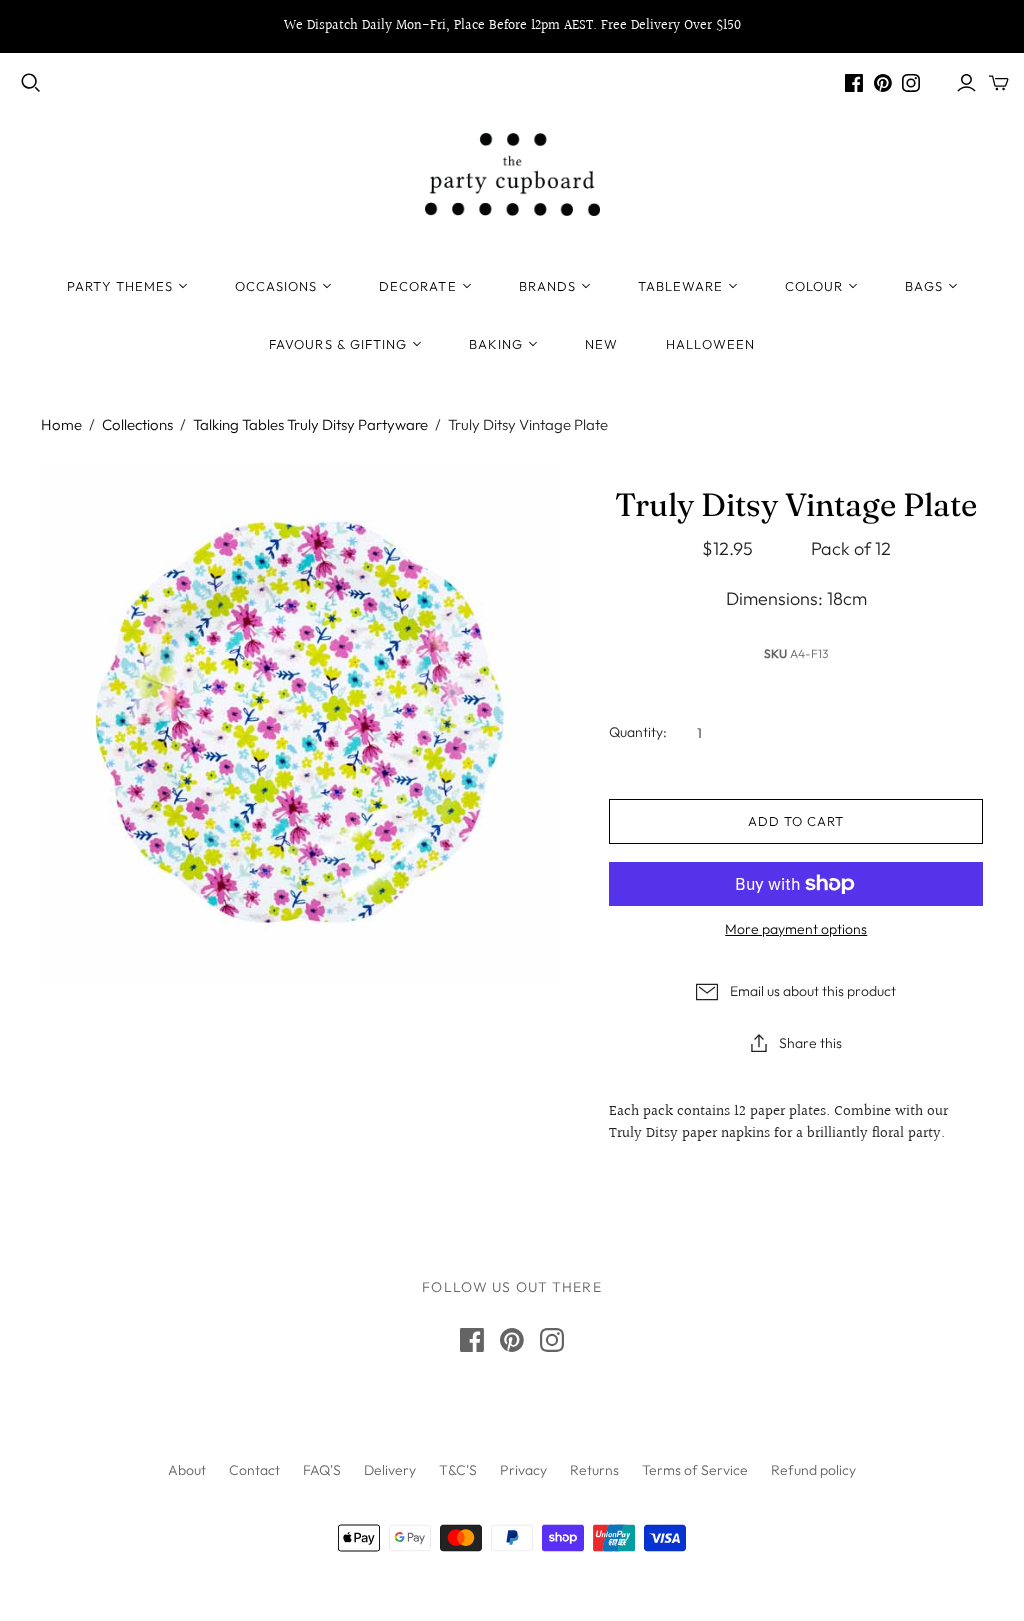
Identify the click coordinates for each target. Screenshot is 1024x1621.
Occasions (276, 286)
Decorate (417, 286)
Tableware (680, 286)
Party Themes (119, 286)
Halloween (710, 344)
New (601, 344)
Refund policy (813, 1470)
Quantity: (638, 732)
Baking (496, 344)
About (187, 1470)
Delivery (390, 1470)
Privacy (523, 1470)
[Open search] (31, 83)
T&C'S (458, 1470)
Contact (254, 1470)
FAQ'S (322, 1470)
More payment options (796, 929)
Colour (814, 286)
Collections (137, 424)
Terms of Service (695, 1470)
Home (61, 424)
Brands (547, 286)
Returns (594, 1470)
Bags (923, 286)
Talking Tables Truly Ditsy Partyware (310, 424)
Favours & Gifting (338, 344)
